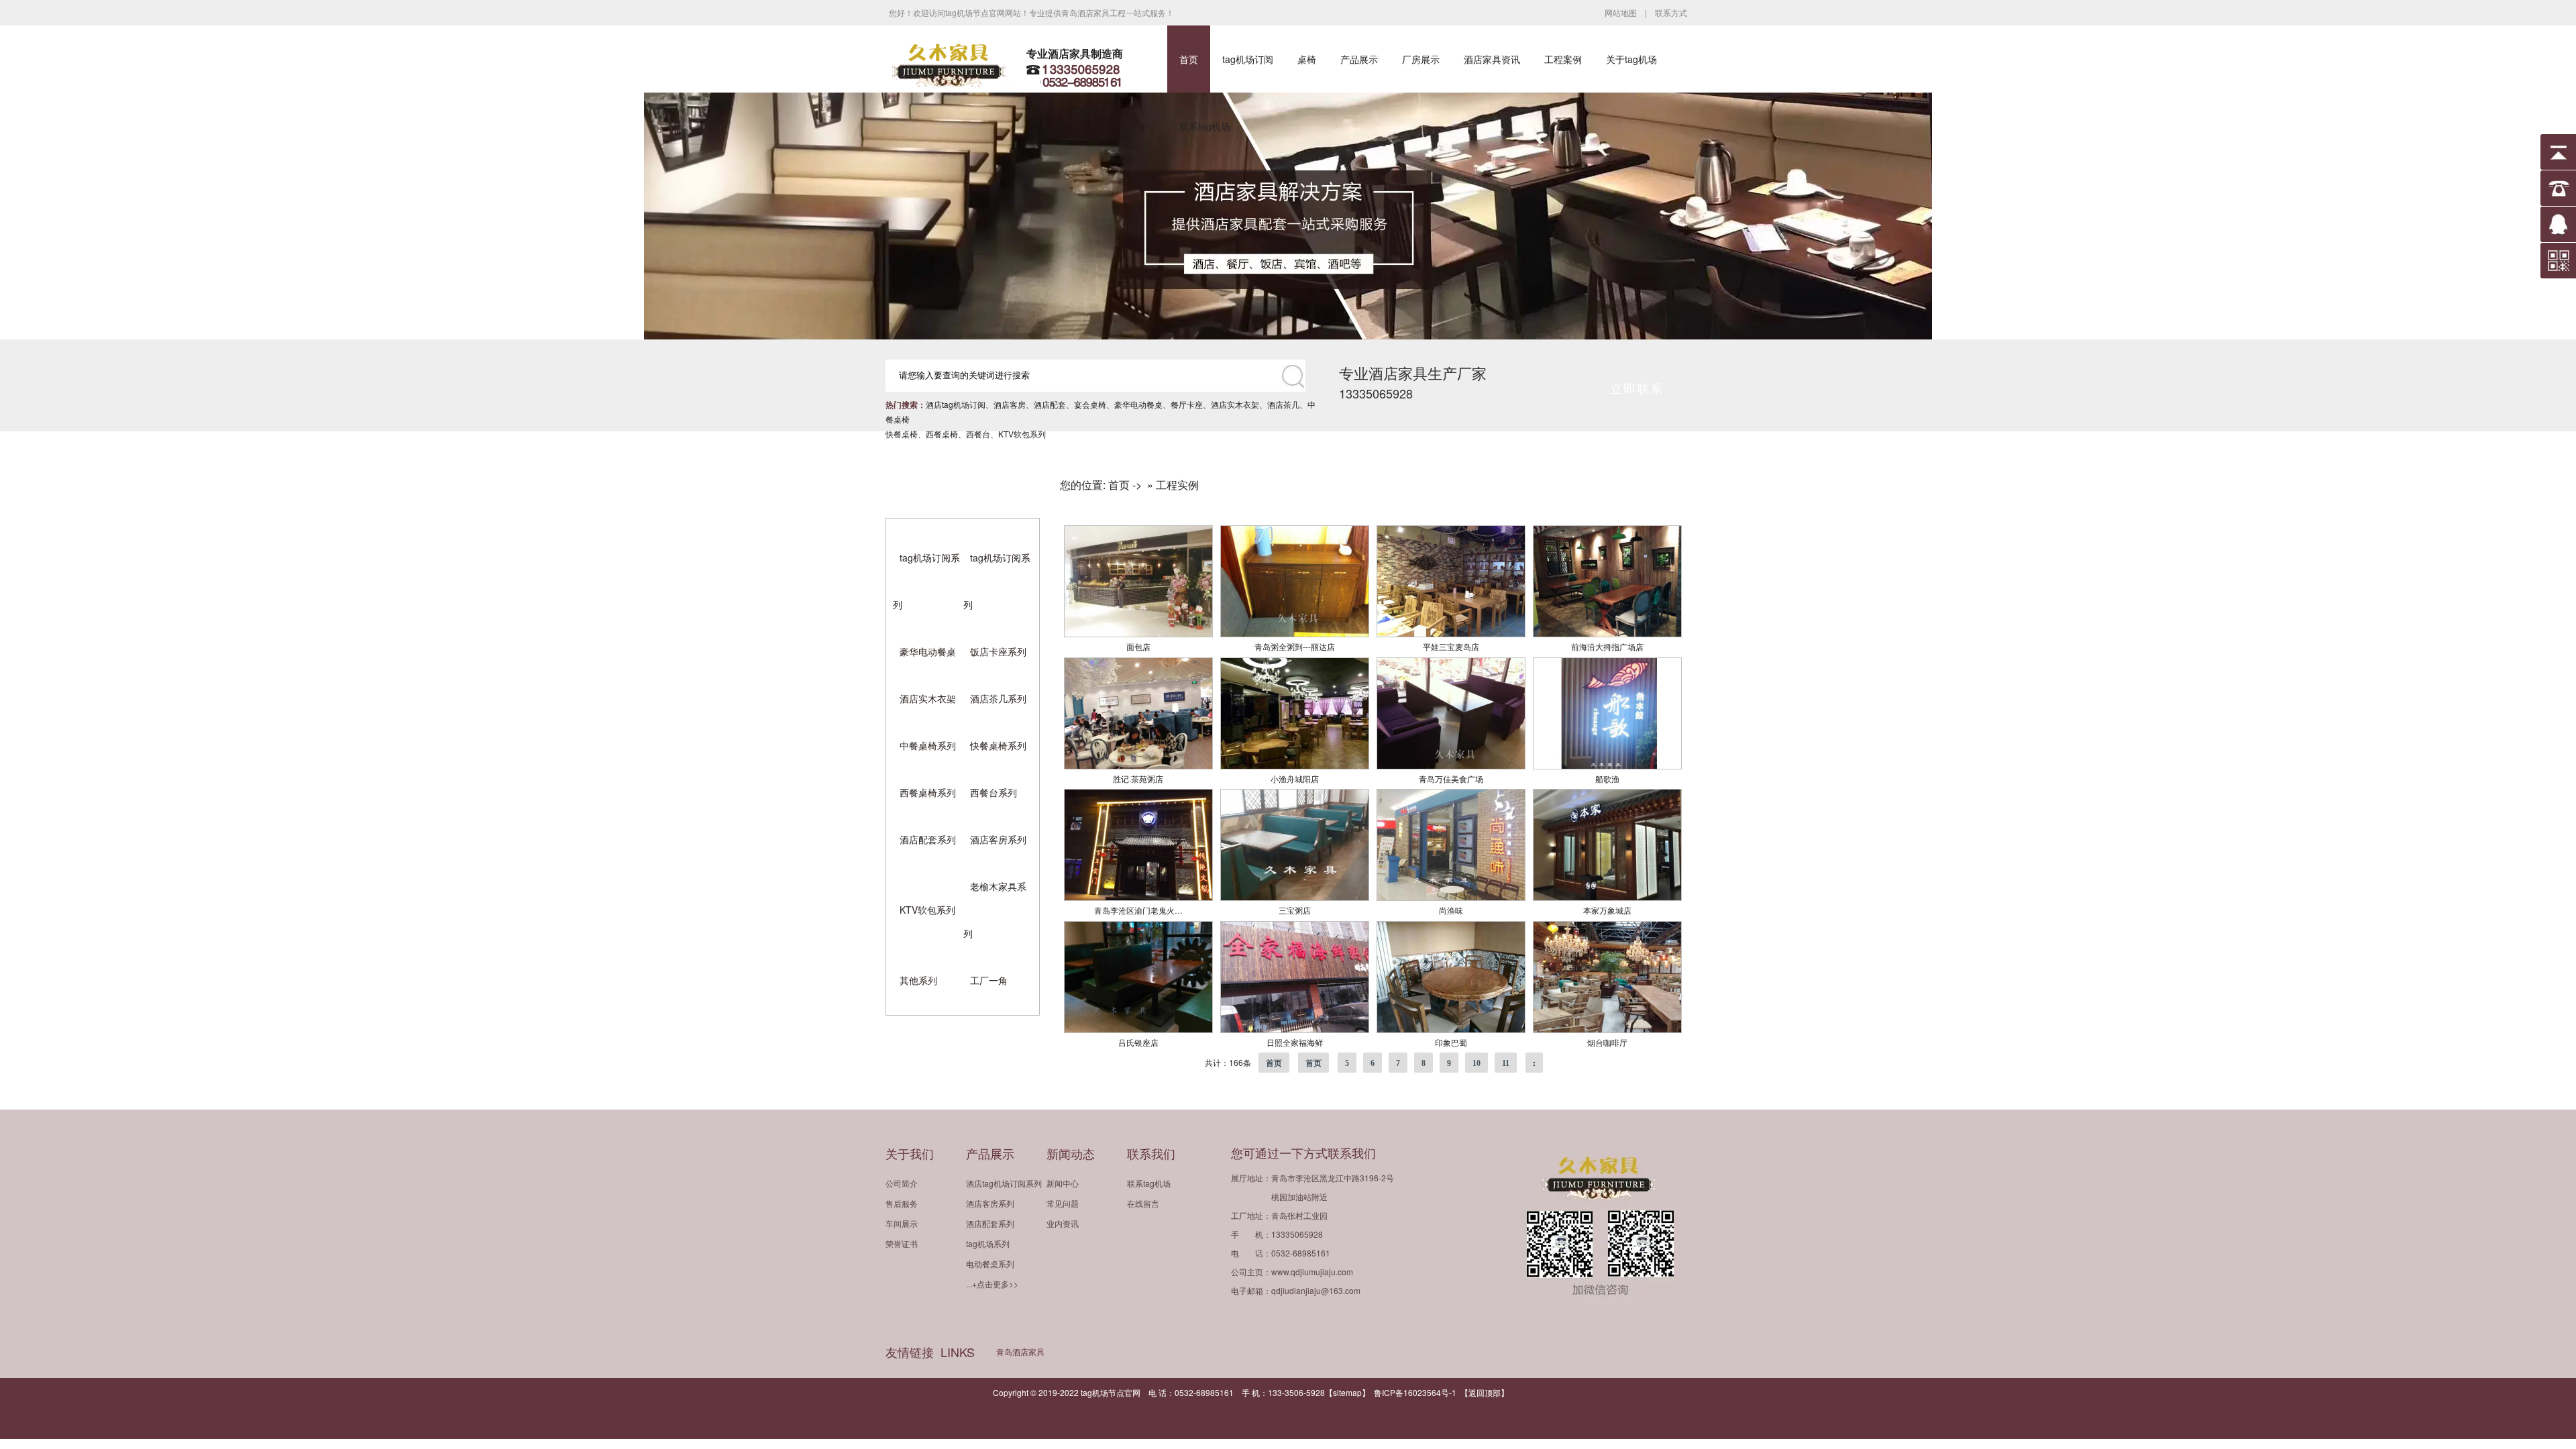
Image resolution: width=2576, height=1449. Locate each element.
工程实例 (1177, 485)
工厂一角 (989, 980)
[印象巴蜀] (1451, 1029)
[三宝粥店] (1295, 897)
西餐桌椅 (942, 434)
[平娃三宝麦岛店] (1451, 634)
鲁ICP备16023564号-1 (1415, 1392)
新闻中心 (1063, 1183)
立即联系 (1637, 388)
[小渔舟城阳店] (1295, 766)
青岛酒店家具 (1020, 1351)
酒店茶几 (1283, 404)
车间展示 (902, 1223)
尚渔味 (1451, 910)
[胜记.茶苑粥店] (1138, 766)
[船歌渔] (1607, 766)
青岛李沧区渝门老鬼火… (1138, 910)
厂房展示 (1421, 59)
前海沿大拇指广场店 (1607, 646)
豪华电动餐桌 (1138, 404)
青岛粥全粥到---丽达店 (1295, 646)
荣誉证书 (902, 1243)
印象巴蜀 (1451, 1042)
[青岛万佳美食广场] (1451, 766)
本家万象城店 (1607, 910)
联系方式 (1671, 12)
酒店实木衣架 (1235, 404)
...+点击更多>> (992, 1284)
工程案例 (1563, 59)
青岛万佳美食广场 (1451, 779)
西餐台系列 (994, 792)
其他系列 (918, 980)
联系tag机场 (1205, 126)
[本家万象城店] (1607, 897)
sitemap (1347, 1392)
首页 (1189, 59)
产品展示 (1359, 59)
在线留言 (1143, 1203)
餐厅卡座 (1187, 404)
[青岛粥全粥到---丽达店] (1295, 634)
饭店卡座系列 (998, 651)
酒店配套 (1050, 404)
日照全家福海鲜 (1295, 1042)
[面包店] (1138, 634)
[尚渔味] (1451, 897)
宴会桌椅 (1090, 404)
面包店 (1138, 646)
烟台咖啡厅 (1607, 1042)
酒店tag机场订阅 (956, 404)
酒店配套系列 (928, 839)
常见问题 (1063, 1203)
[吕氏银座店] (1138, 1029)
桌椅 (1307, 59)
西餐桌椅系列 (928, 792)
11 (1506, 1063)
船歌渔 (1607, 779)
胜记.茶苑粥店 (1138, 779)
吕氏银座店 (1138, 1042)
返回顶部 (1485, 1392)
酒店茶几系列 (998, 698)
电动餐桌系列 (990, 1264)
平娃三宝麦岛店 (1451, 646)
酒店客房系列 (998, 839)
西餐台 (978, 434)
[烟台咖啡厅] (1607, 1029)
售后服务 (902, 1203)
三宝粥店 (1295, 910)
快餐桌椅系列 (998, 745)
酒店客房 (1010, 404)
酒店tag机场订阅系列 (1004, 1183)
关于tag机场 (1631, 59)
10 (1477, 1063)
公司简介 (902, 1183)
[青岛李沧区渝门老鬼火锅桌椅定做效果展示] (1138, 897)
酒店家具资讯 (1492, 59)
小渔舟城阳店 (1295, 779)
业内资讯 (1063, 1223)
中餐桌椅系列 (928, 745)
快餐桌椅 (902, 434)
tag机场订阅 (1248, 59)
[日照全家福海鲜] (1295, 1029)
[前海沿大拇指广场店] (1607, 634)
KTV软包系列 (1022, 434)
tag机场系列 (988, 1243)
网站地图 (1621, 12)
